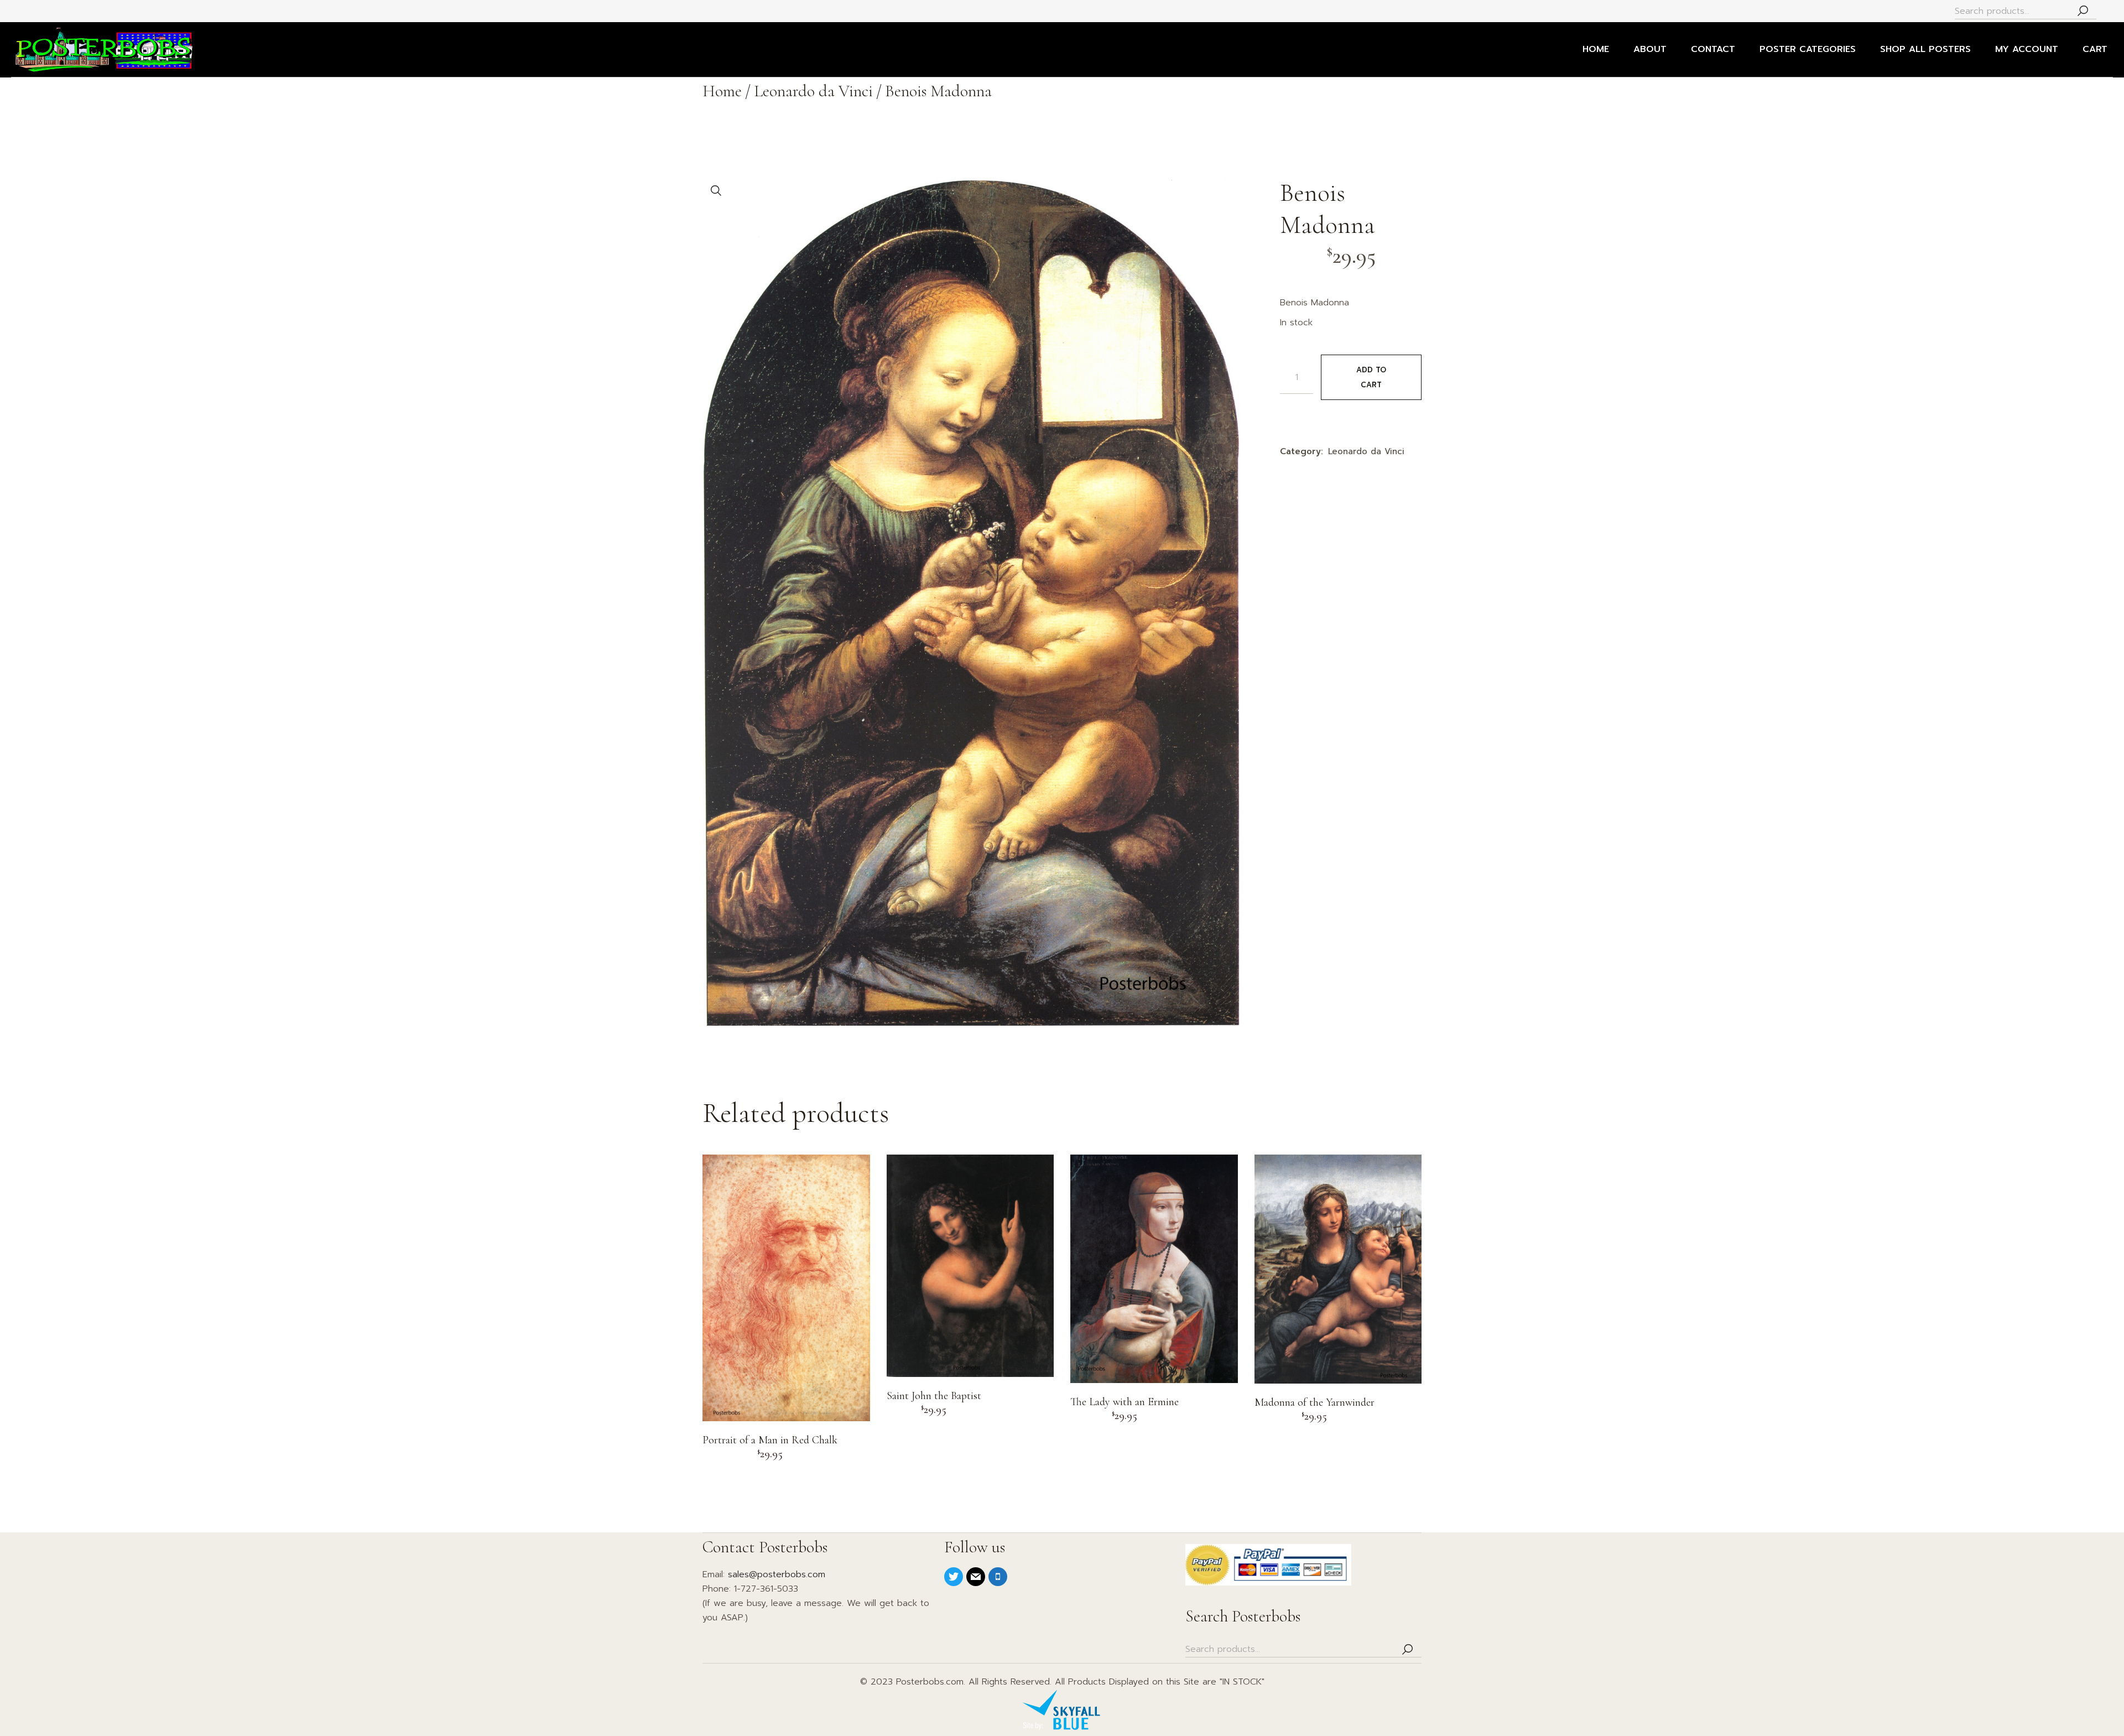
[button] (716, 191)
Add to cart (1371, 377)
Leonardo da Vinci (1366, 451)
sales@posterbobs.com (777, 1574)
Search (2083, 11)
